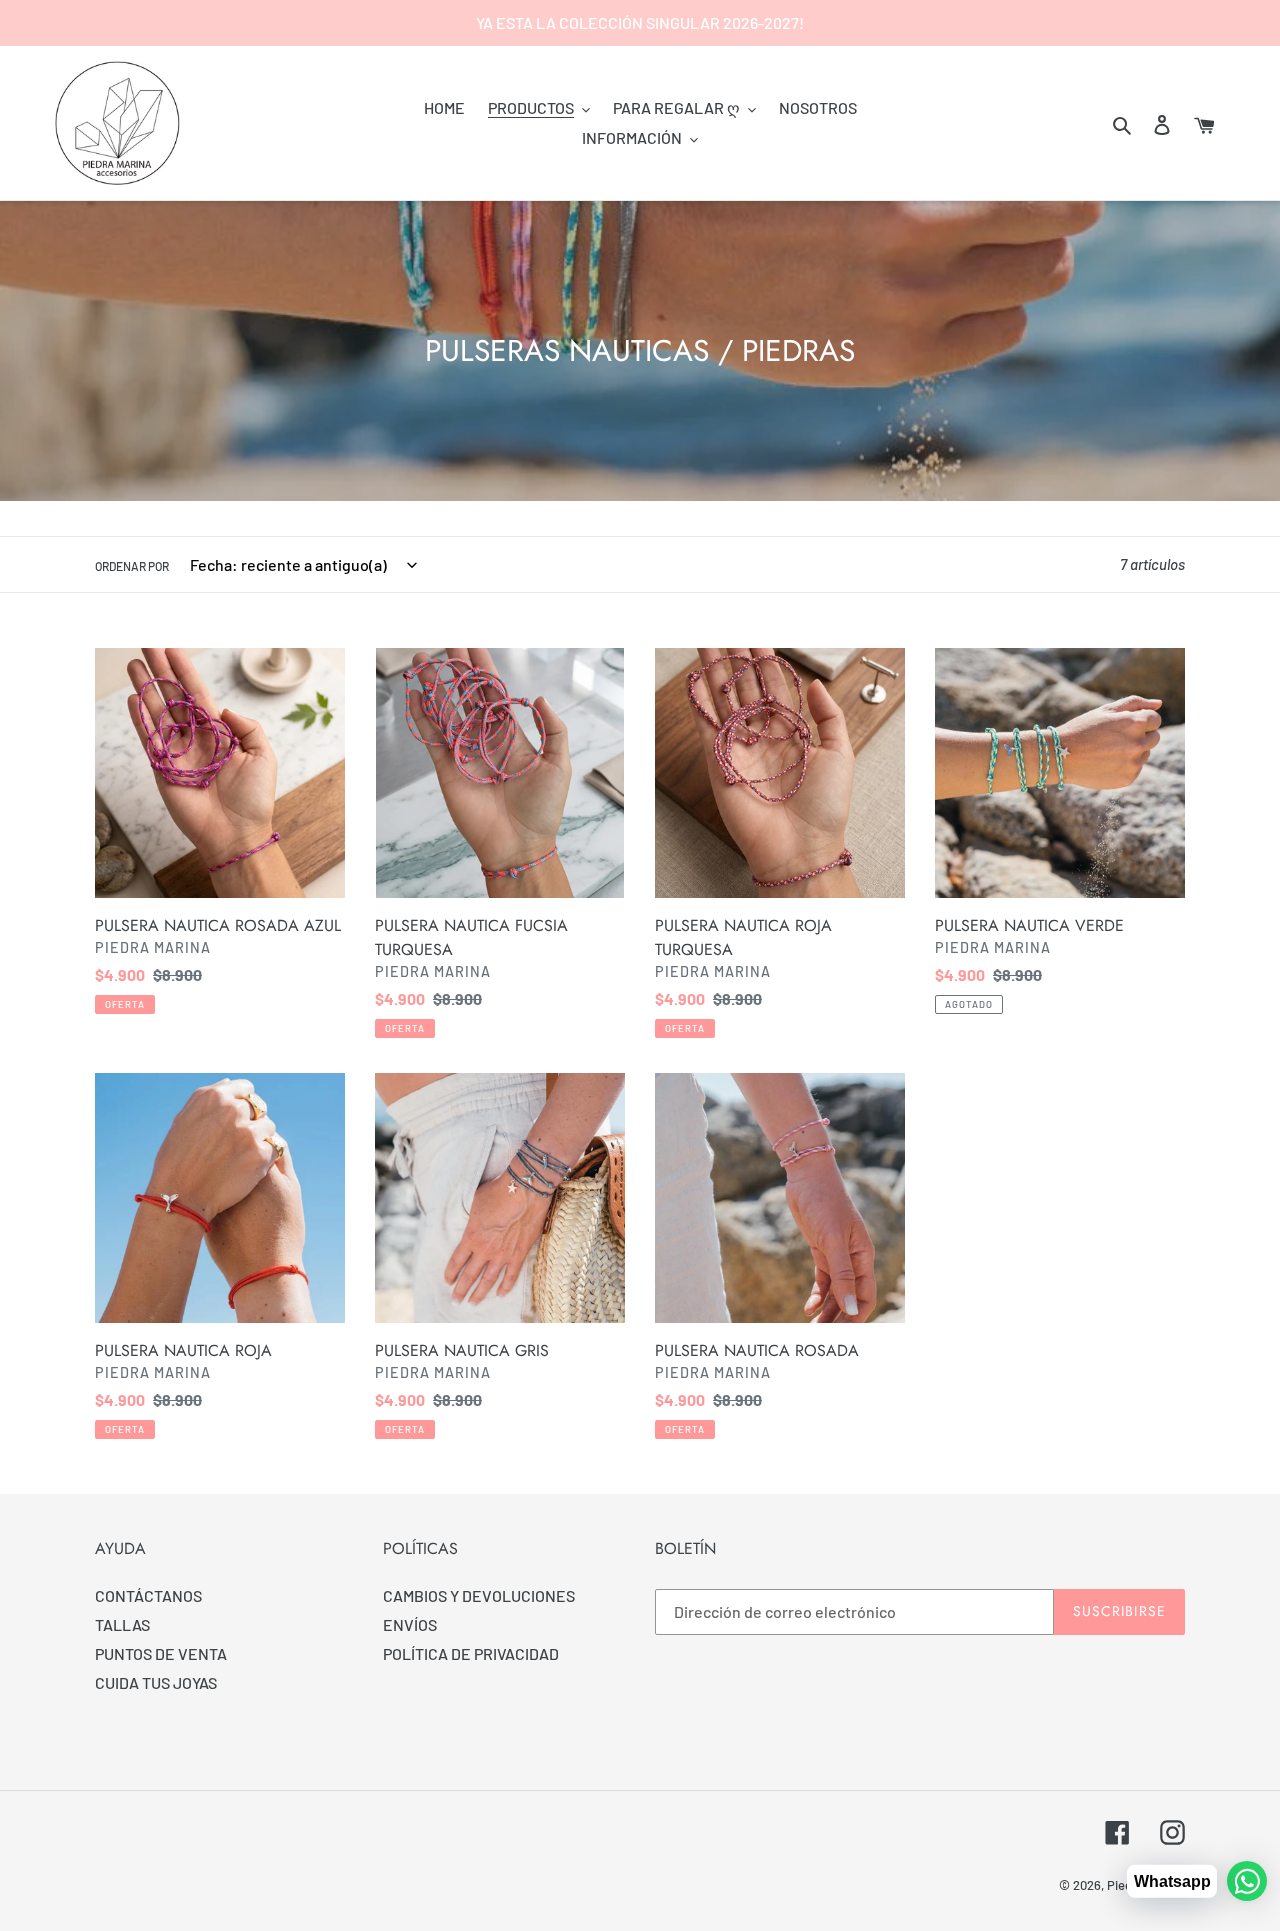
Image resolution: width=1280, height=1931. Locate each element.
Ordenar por (132, 566)
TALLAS (122, 1624)
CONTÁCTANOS (148, 1595)
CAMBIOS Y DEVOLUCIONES (479, 1595)
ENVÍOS (410, 1624)
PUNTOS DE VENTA (161, 1653)
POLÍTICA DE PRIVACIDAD (471, 1653)
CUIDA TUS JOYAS (156, 1682)
